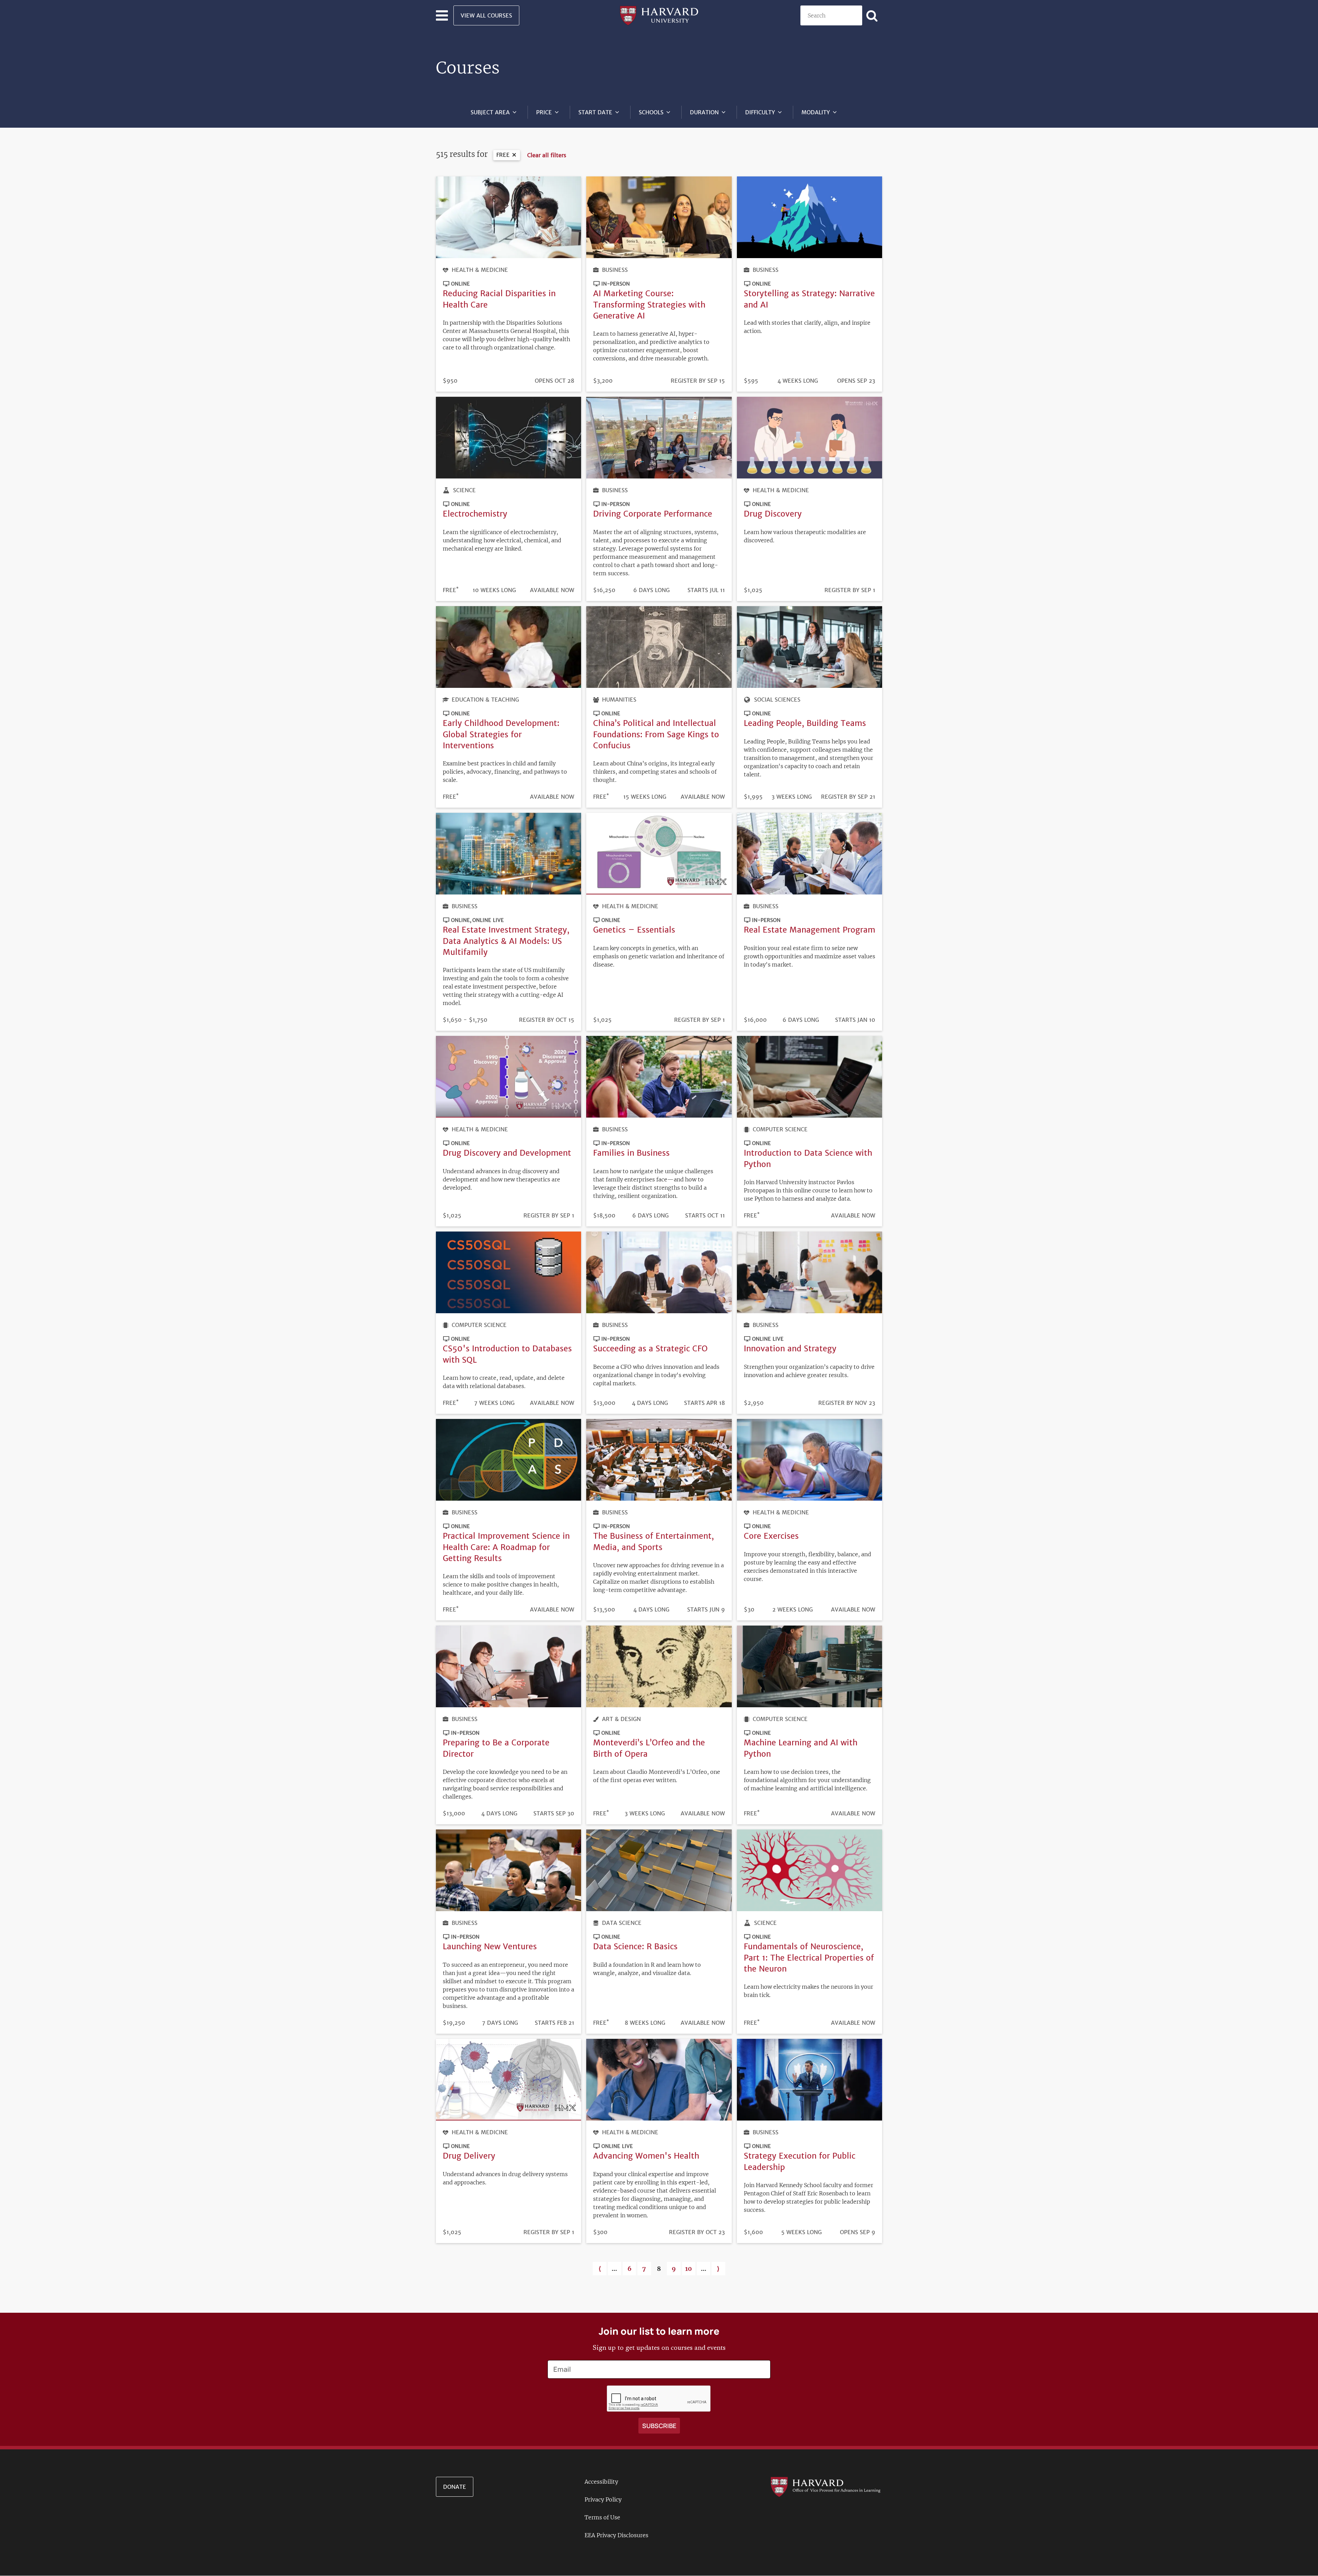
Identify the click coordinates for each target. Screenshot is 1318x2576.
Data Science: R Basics (635, 1946)
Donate (455, 2487)
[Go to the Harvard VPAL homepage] (825, 2486)
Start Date (595, 112)
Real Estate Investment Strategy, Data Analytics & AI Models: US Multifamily (506, 941)
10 (690, 2269)
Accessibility (601, 2482)
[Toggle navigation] (442, 15)
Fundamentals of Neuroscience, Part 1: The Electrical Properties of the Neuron (809, 1957)
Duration (704, 112)
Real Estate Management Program (810, 930)
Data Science (622, 1923)
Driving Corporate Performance (653, 514)
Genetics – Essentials (634, 930)
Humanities (619, 700)
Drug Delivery (469, 2156)
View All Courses (486, 15)
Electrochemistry (475, 514)
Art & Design (621, 1719)
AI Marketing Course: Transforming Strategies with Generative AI (649, 304)
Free (503, 155)
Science (464, 490)
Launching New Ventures (490, 1946)
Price (544, 112)
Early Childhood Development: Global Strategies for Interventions (501, 734)
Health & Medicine (480, 270)
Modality (816, 112)
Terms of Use (602, 2517)
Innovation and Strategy (790, 1348)
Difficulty (760, 112)
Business (615, 270)
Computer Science (780, 1129)
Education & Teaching (485, 700)
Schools (651, 112)
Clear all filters (547, 155)
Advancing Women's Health (646, 2156)
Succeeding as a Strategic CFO (650, 1348)
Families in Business (631, 1153)
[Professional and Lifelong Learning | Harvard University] (659, 15)
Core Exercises (771, 1536)
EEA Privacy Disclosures (616, 2535)
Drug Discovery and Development (507, 1153)
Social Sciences (777, 700)
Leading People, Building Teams (805, 723)
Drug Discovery (773, 514)
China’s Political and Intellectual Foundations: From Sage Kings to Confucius (656, 734)
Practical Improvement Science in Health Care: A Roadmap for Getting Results (506, 1547)
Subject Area (490, 112)
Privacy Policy (603, 2499)
